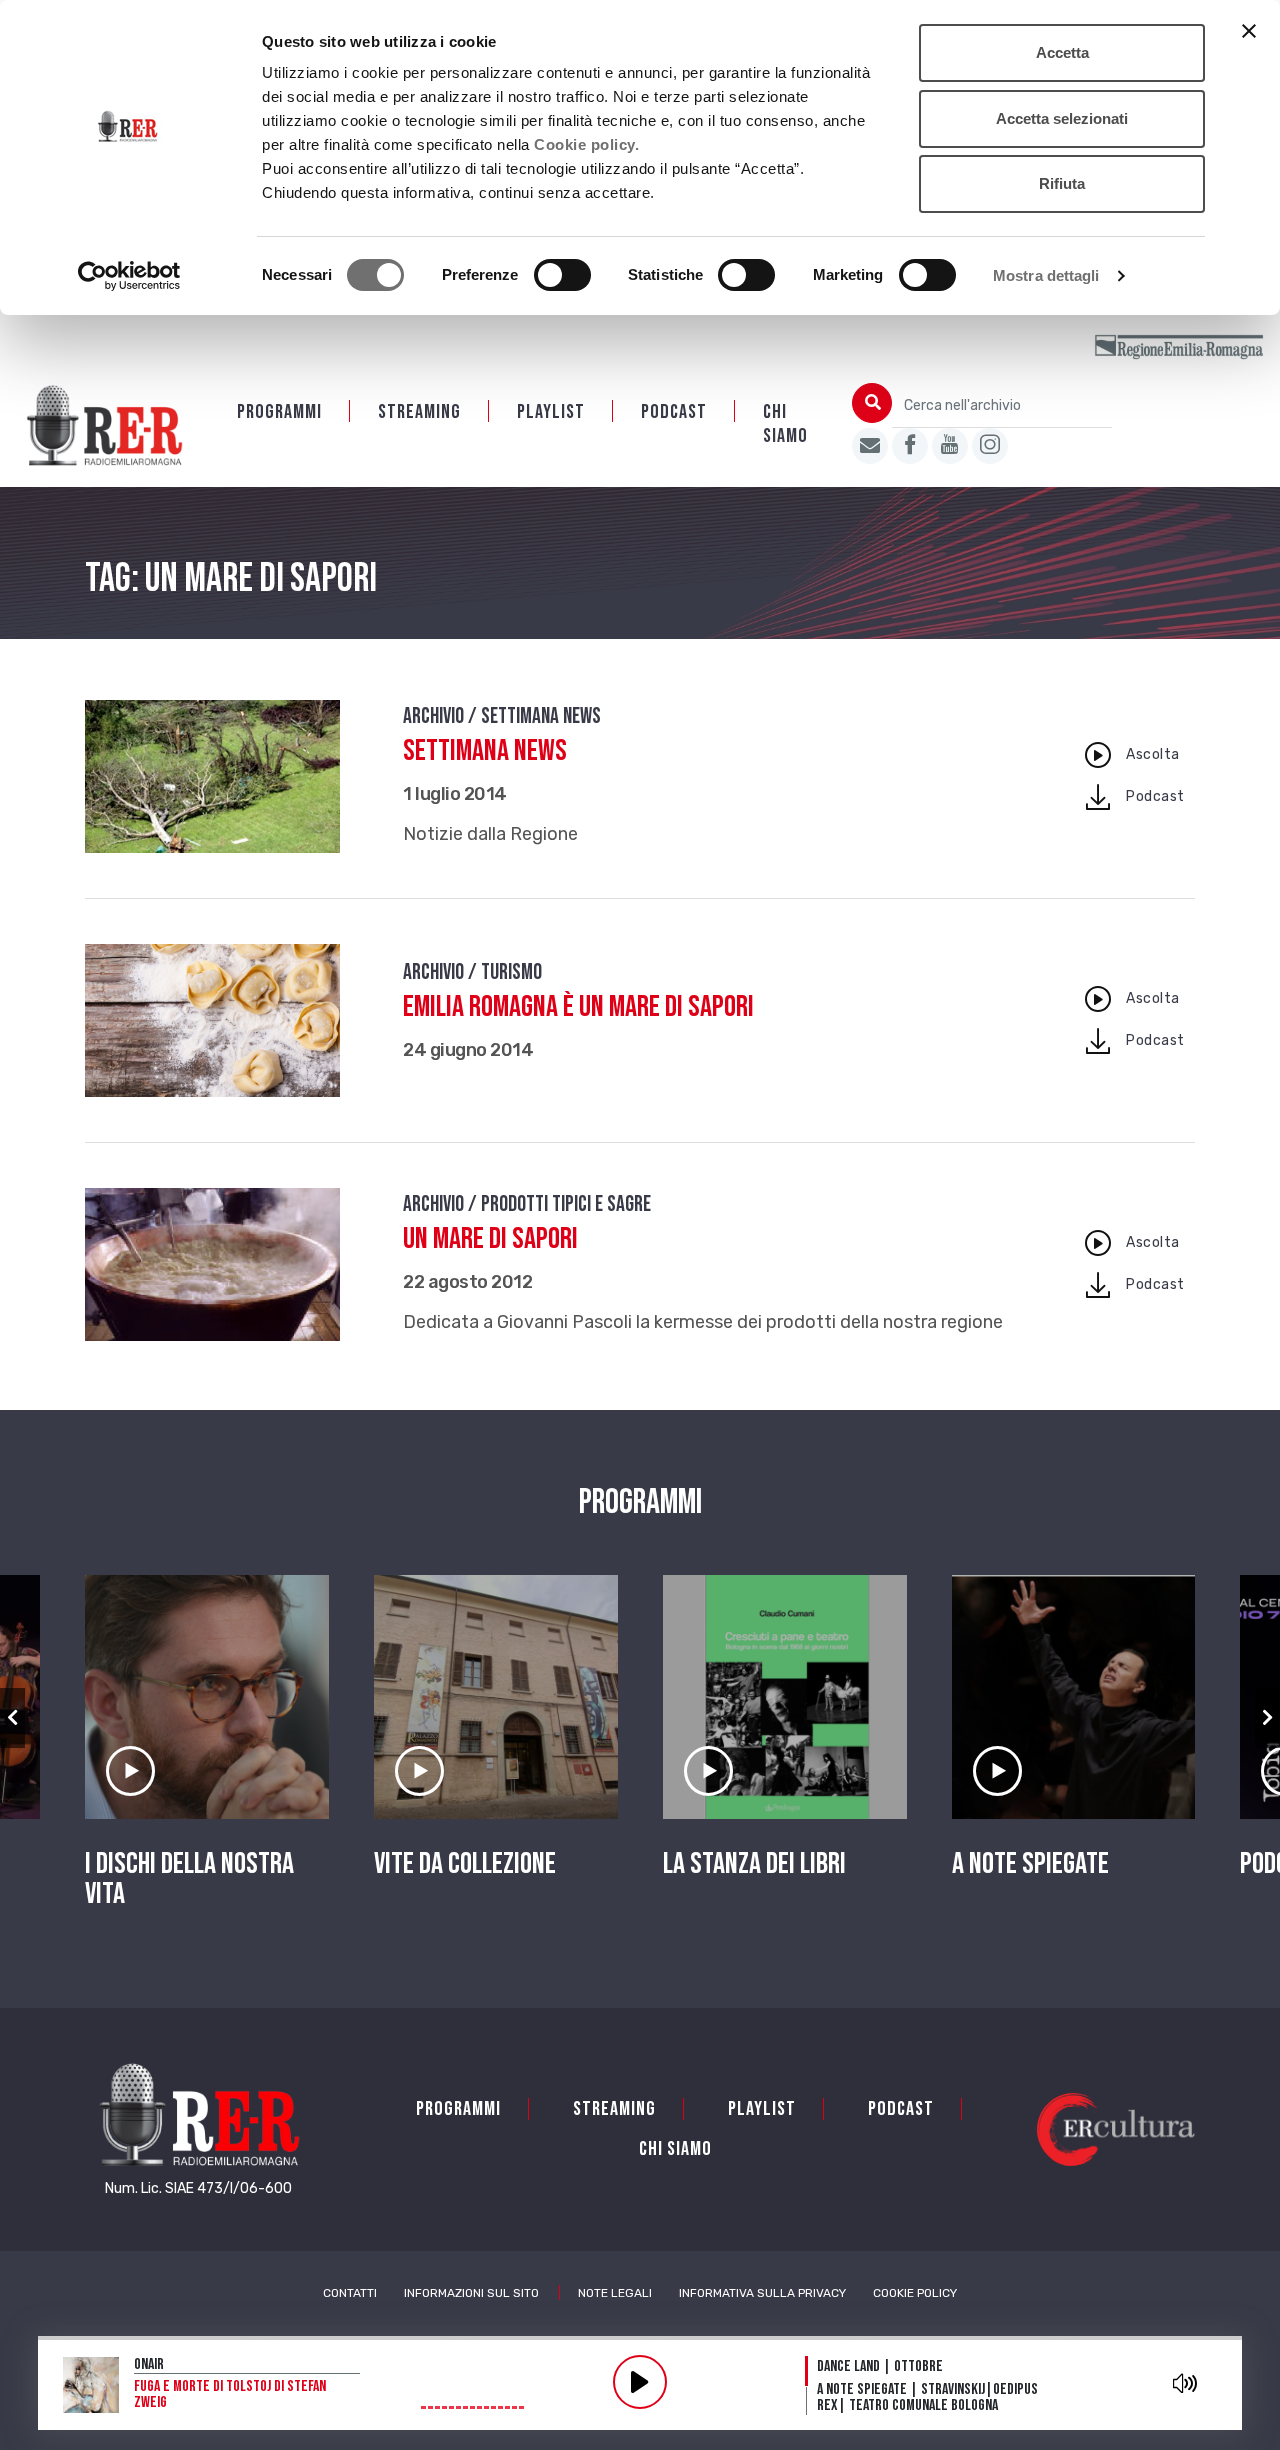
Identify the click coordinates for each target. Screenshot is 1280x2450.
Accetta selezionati (1062, 118)
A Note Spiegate (1030, 1864)
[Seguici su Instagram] (990, 446)
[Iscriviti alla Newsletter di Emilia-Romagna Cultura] (870, 446)
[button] (12, 1718)
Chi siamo (785, 424)
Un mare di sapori (490, 1239)
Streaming (419, 412)
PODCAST (674, 412)
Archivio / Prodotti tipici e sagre (527, 1204)
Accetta (1062, 52)
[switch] (562, 275)
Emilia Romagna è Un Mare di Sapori (578, 1007)
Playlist (551, 412)
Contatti (350, 2293)
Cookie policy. (586, 144)
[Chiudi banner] (1249, 31)
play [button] (640, 2382)
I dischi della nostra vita (189, 1879)
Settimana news (485, 751)
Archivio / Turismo (472, 972)
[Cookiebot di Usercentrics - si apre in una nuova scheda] (129, 276)
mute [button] (1185, 2383)
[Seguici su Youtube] (950, 446)
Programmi (279, 412)
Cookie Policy (915, 2293)
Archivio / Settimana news (502, 716)
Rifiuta (1062, 183)
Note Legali (615, 2293)
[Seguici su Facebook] (910, 446)
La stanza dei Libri (754, 1864)
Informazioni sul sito (471, 2293)
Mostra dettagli (1046, 275)
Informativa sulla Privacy (762, 2293)
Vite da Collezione (465, 1864)
